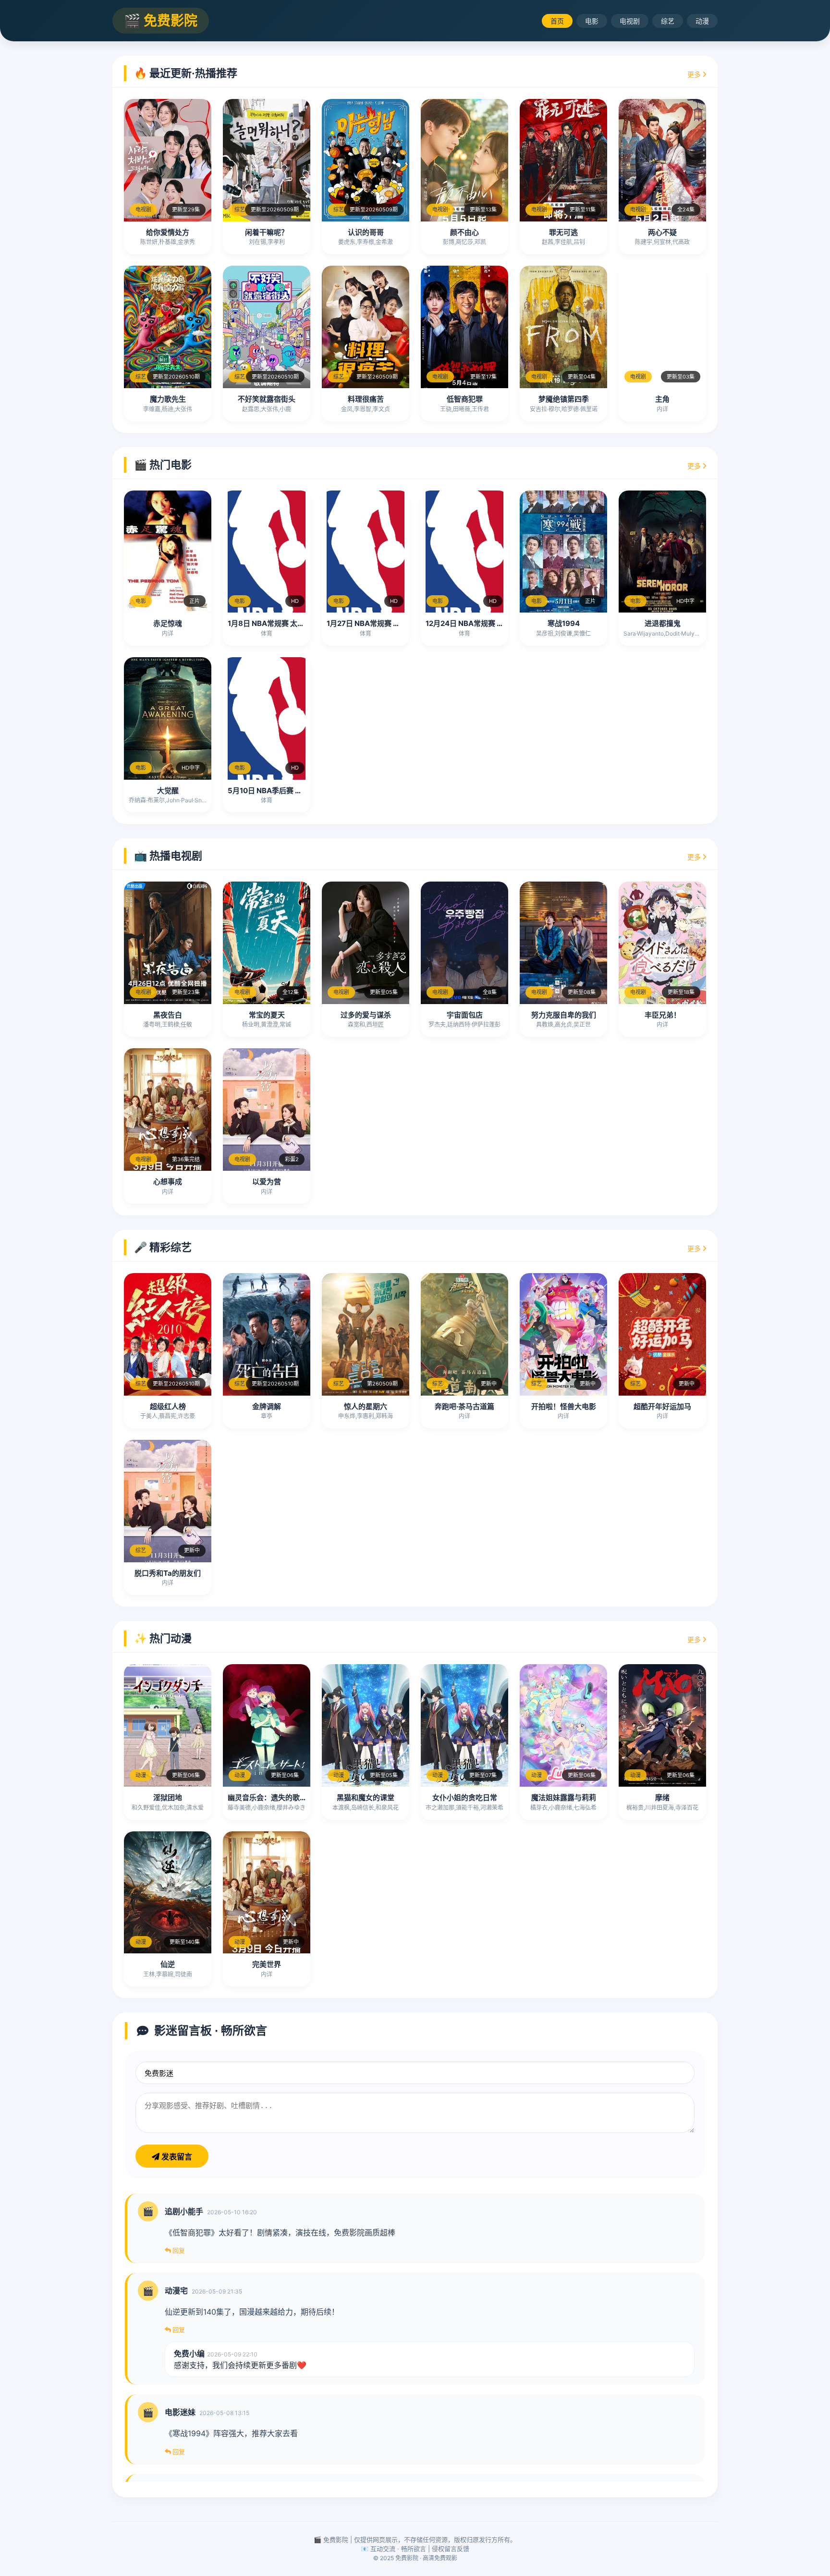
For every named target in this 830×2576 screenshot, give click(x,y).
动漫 (702, 21)
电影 (592, 21)
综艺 (668, 21)
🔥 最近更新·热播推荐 (186, 73)
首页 (557, 21)
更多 (695, 74)
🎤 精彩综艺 (163, 1247)
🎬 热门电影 (163, 465)
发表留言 (176, 2157)
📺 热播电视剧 (168, 856)
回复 (178, 2250)
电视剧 (630, 21)
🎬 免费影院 (161, 21)
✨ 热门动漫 (163, 1638)
